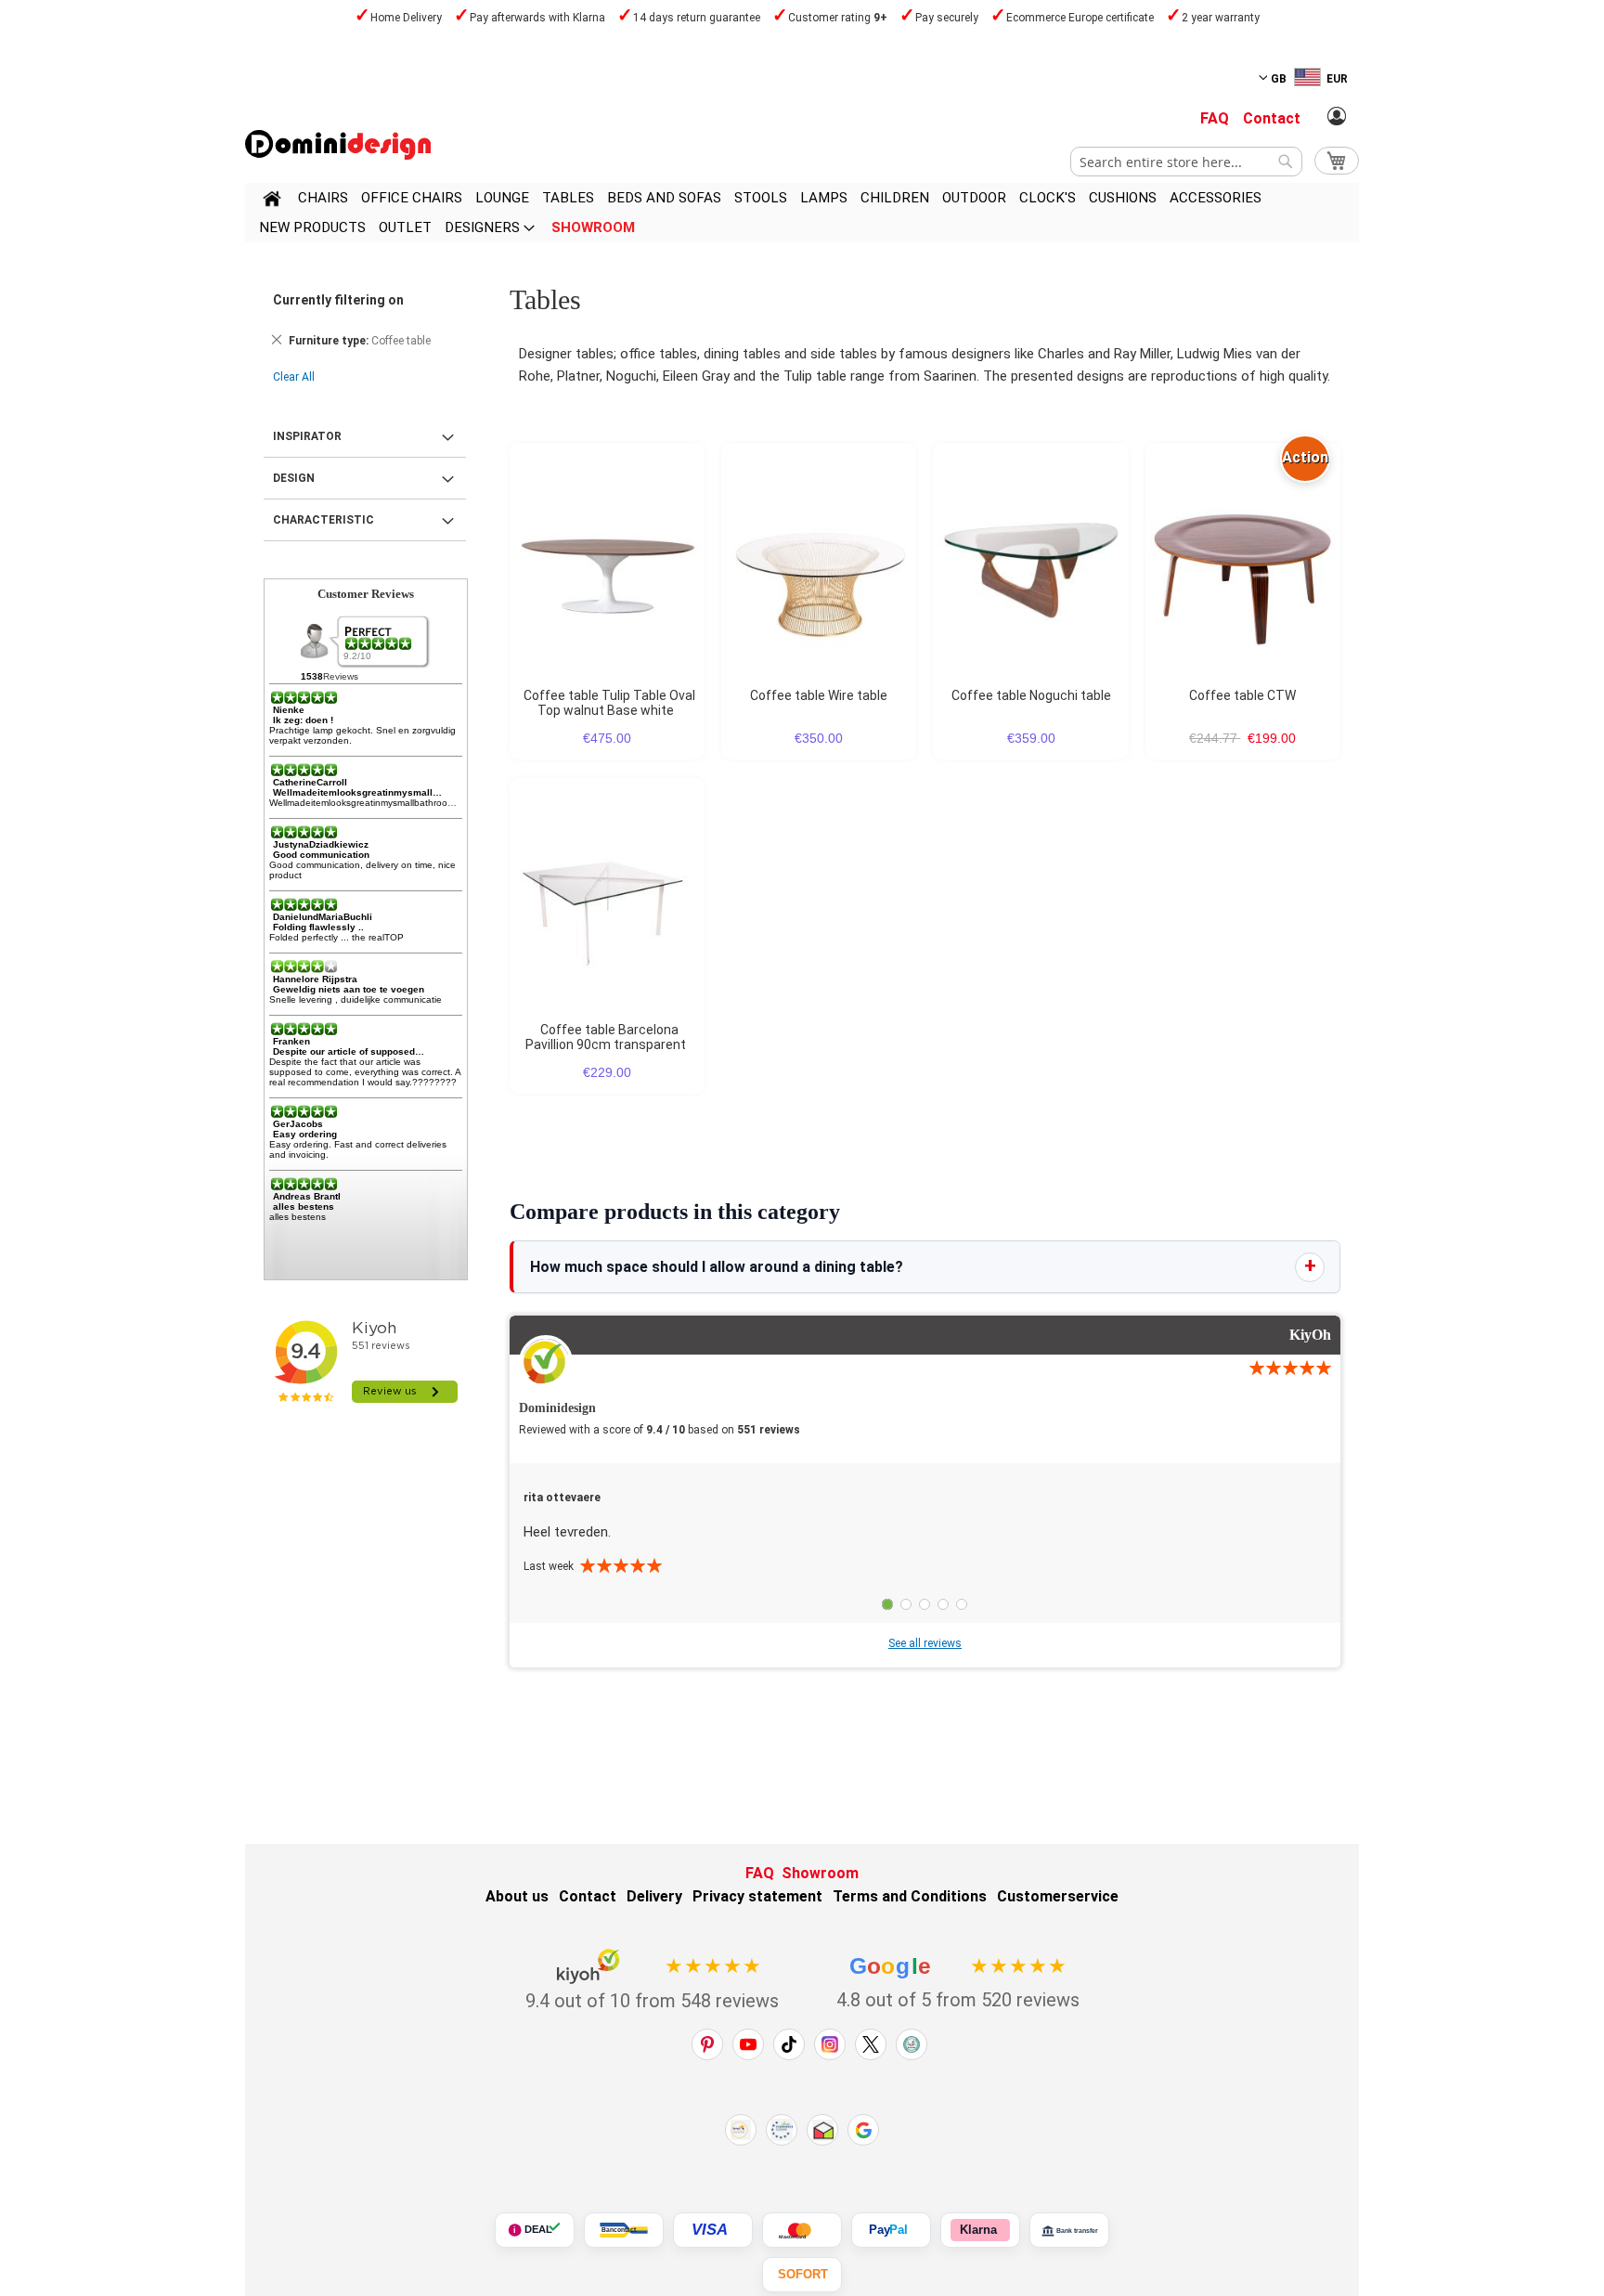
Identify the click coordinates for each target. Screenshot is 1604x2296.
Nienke (289, 710)
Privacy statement (757, 1896)
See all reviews (925, 1643)
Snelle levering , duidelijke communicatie (356, 999)
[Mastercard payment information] (802, 2230)
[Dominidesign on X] (871, 2044)
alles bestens (304, 1206)
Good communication (321, 855)
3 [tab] (925, 1604)
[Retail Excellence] (741, 2130)
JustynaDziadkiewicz (321, 844)
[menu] (802, 213)
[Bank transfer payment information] (1069, 2230)
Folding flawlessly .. (318, 927)
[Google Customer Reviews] (863, 2130)
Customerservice (1058, 1896)
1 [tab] (887, 1604)
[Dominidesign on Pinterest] (707, 2044)
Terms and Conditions (910, 1896)
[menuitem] (323, 198)
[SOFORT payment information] (802, 2275)
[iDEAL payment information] (535, 2230)
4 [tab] (943, 1604)
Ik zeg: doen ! (303, 720)
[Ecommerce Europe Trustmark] (782, 2130)
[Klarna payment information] (980, 2230)
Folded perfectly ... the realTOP (336, 937)
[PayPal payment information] (891, 2230)
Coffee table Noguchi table (1031, 695)
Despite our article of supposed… (349, 1051)
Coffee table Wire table (819, 695)
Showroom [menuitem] (593, 227)
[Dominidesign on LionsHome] (912, 2044)
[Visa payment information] (713, 2230)
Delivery (654, 1896)
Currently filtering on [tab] (338, 300)
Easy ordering (305, 1134)
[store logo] (338, 145)
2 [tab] (906, 1604)
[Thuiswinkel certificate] (822, 2130)
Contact (1272, 118)
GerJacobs (298, 1124)
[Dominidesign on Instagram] (830, 2044)
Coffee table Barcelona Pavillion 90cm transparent (606, 1037)
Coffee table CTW (1242, 695)
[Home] (272, 201)
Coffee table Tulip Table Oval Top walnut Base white (609, 703)
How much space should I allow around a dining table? (717, 1267)
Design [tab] (294, 478)
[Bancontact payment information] (624, 2230)
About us (517, 1896)
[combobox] (1186, 162)
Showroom (820, 1873)
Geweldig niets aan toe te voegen (349, 989)
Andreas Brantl (307, 1196)
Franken (291, 1041)
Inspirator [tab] (307, 436)
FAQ (1215, 118)
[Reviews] (380, 643)
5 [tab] (962, 1604)
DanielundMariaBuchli (323, 917)
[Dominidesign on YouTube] (748, 2044)
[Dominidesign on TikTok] (789, 2044)
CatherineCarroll (310, 782)
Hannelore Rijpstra (315, 979)
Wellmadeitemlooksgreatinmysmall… (357, 792)
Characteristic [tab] (323, 520)
